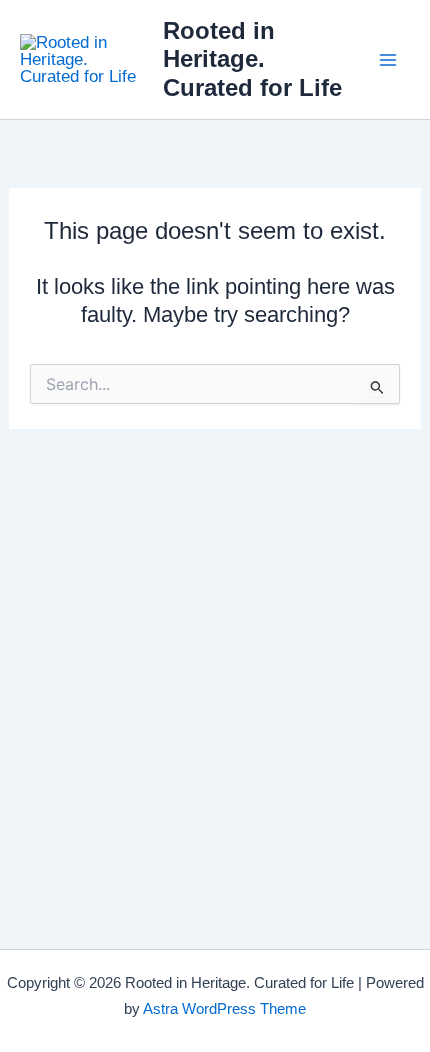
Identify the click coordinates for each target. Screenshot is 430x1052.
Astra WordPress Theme (224, 1009)
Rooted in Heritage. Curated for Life (252, 59)
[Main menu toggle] (388, 60)
